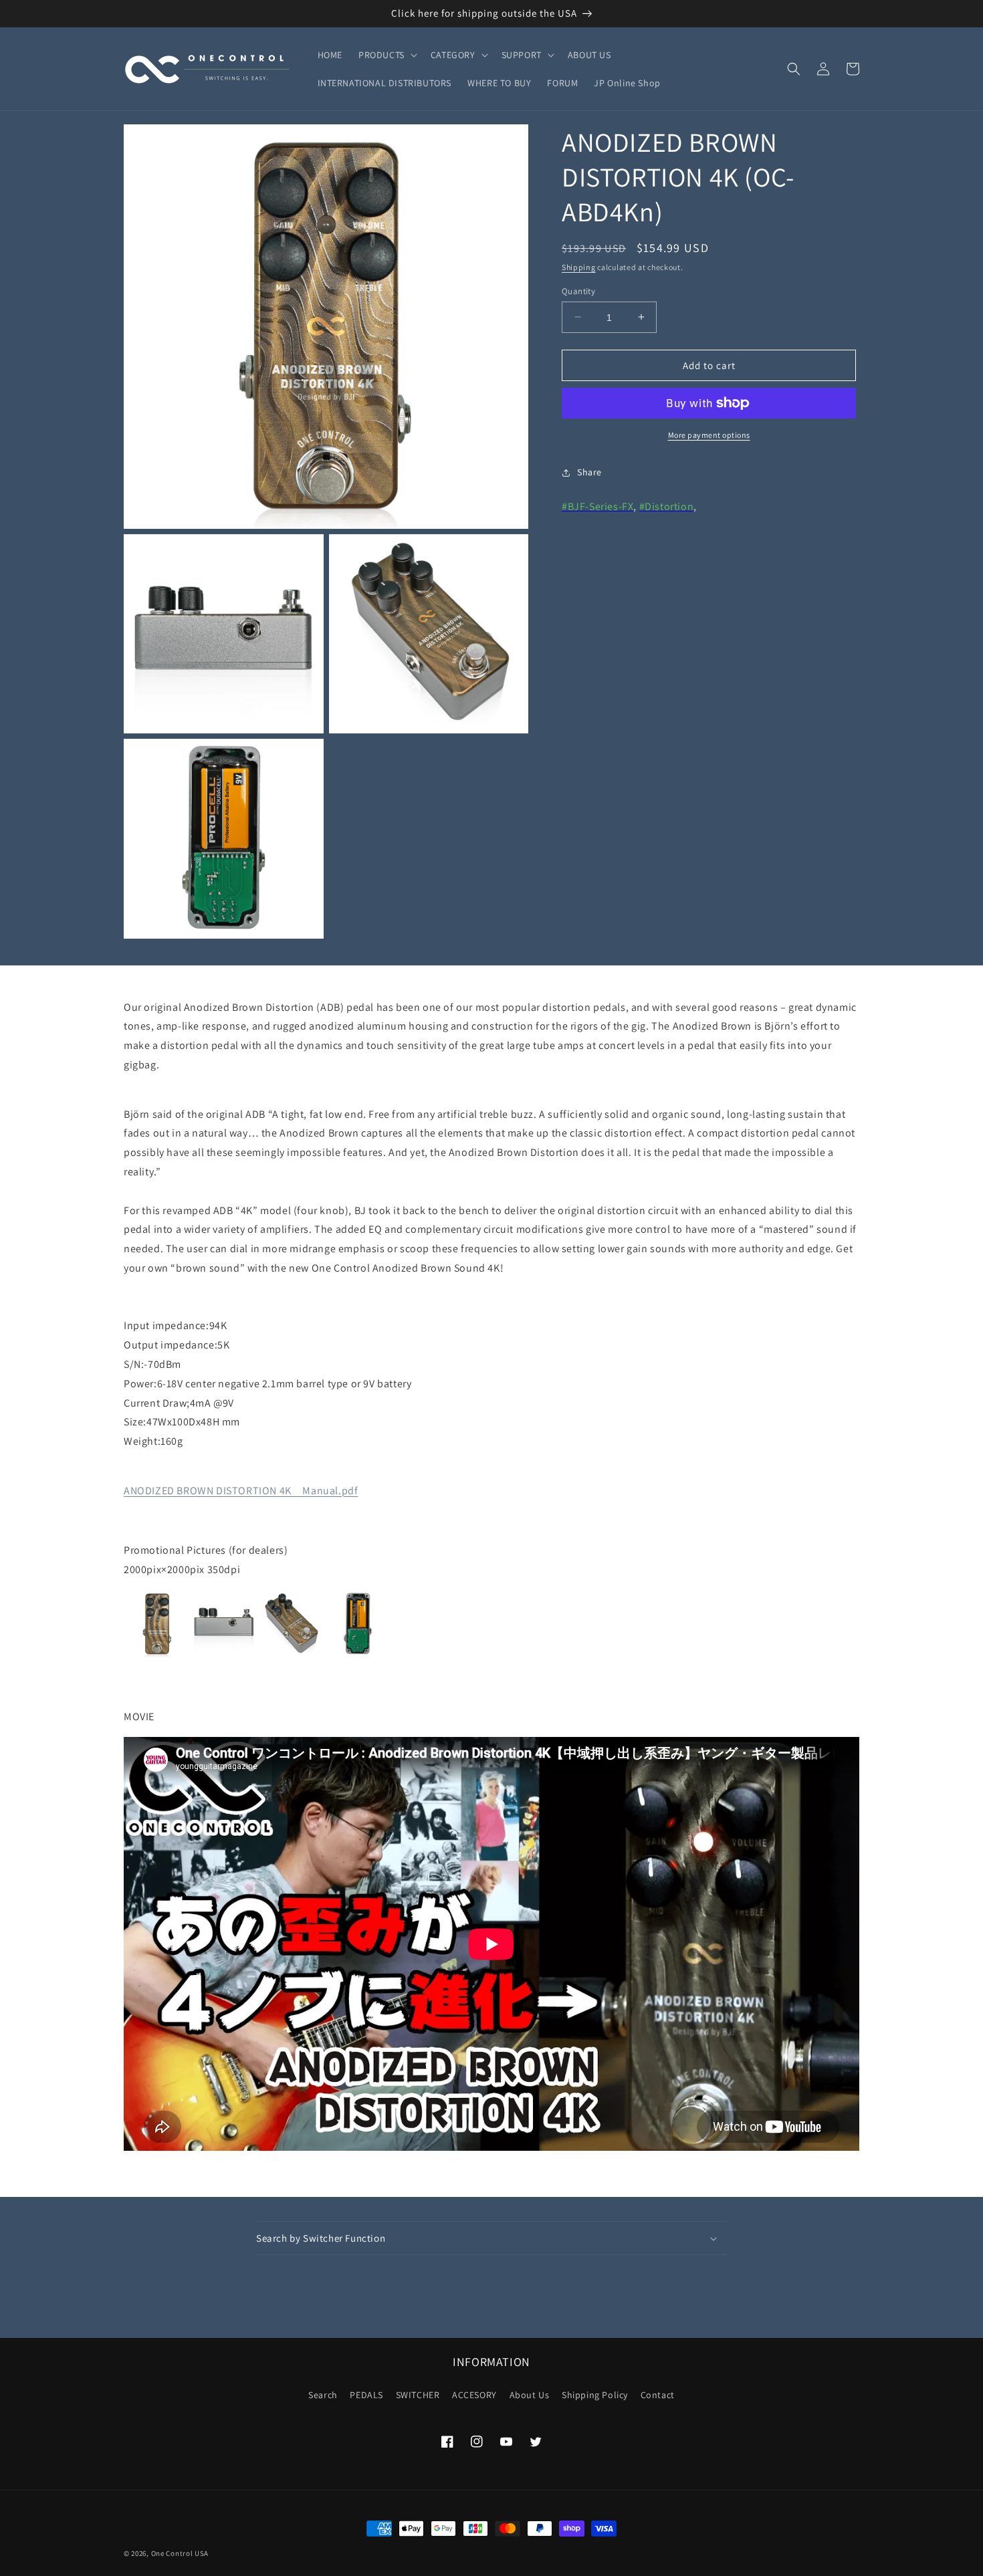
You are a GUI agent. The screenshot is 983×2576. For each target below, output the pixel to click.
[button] (387, 55)
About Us (530, 2395)
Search (323, 2395)
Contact (658, 2395)
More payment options (709, 435)
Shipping (579, 267)
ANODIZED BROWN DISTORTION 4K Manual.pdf (241, 1491)
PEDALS (366, 2395)
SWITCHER (418, 2395)
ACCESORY (474, 2395)
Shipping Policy (595, 2395)
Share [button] (589, 472)
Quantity (578, 290)
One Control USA (180, 2553)
